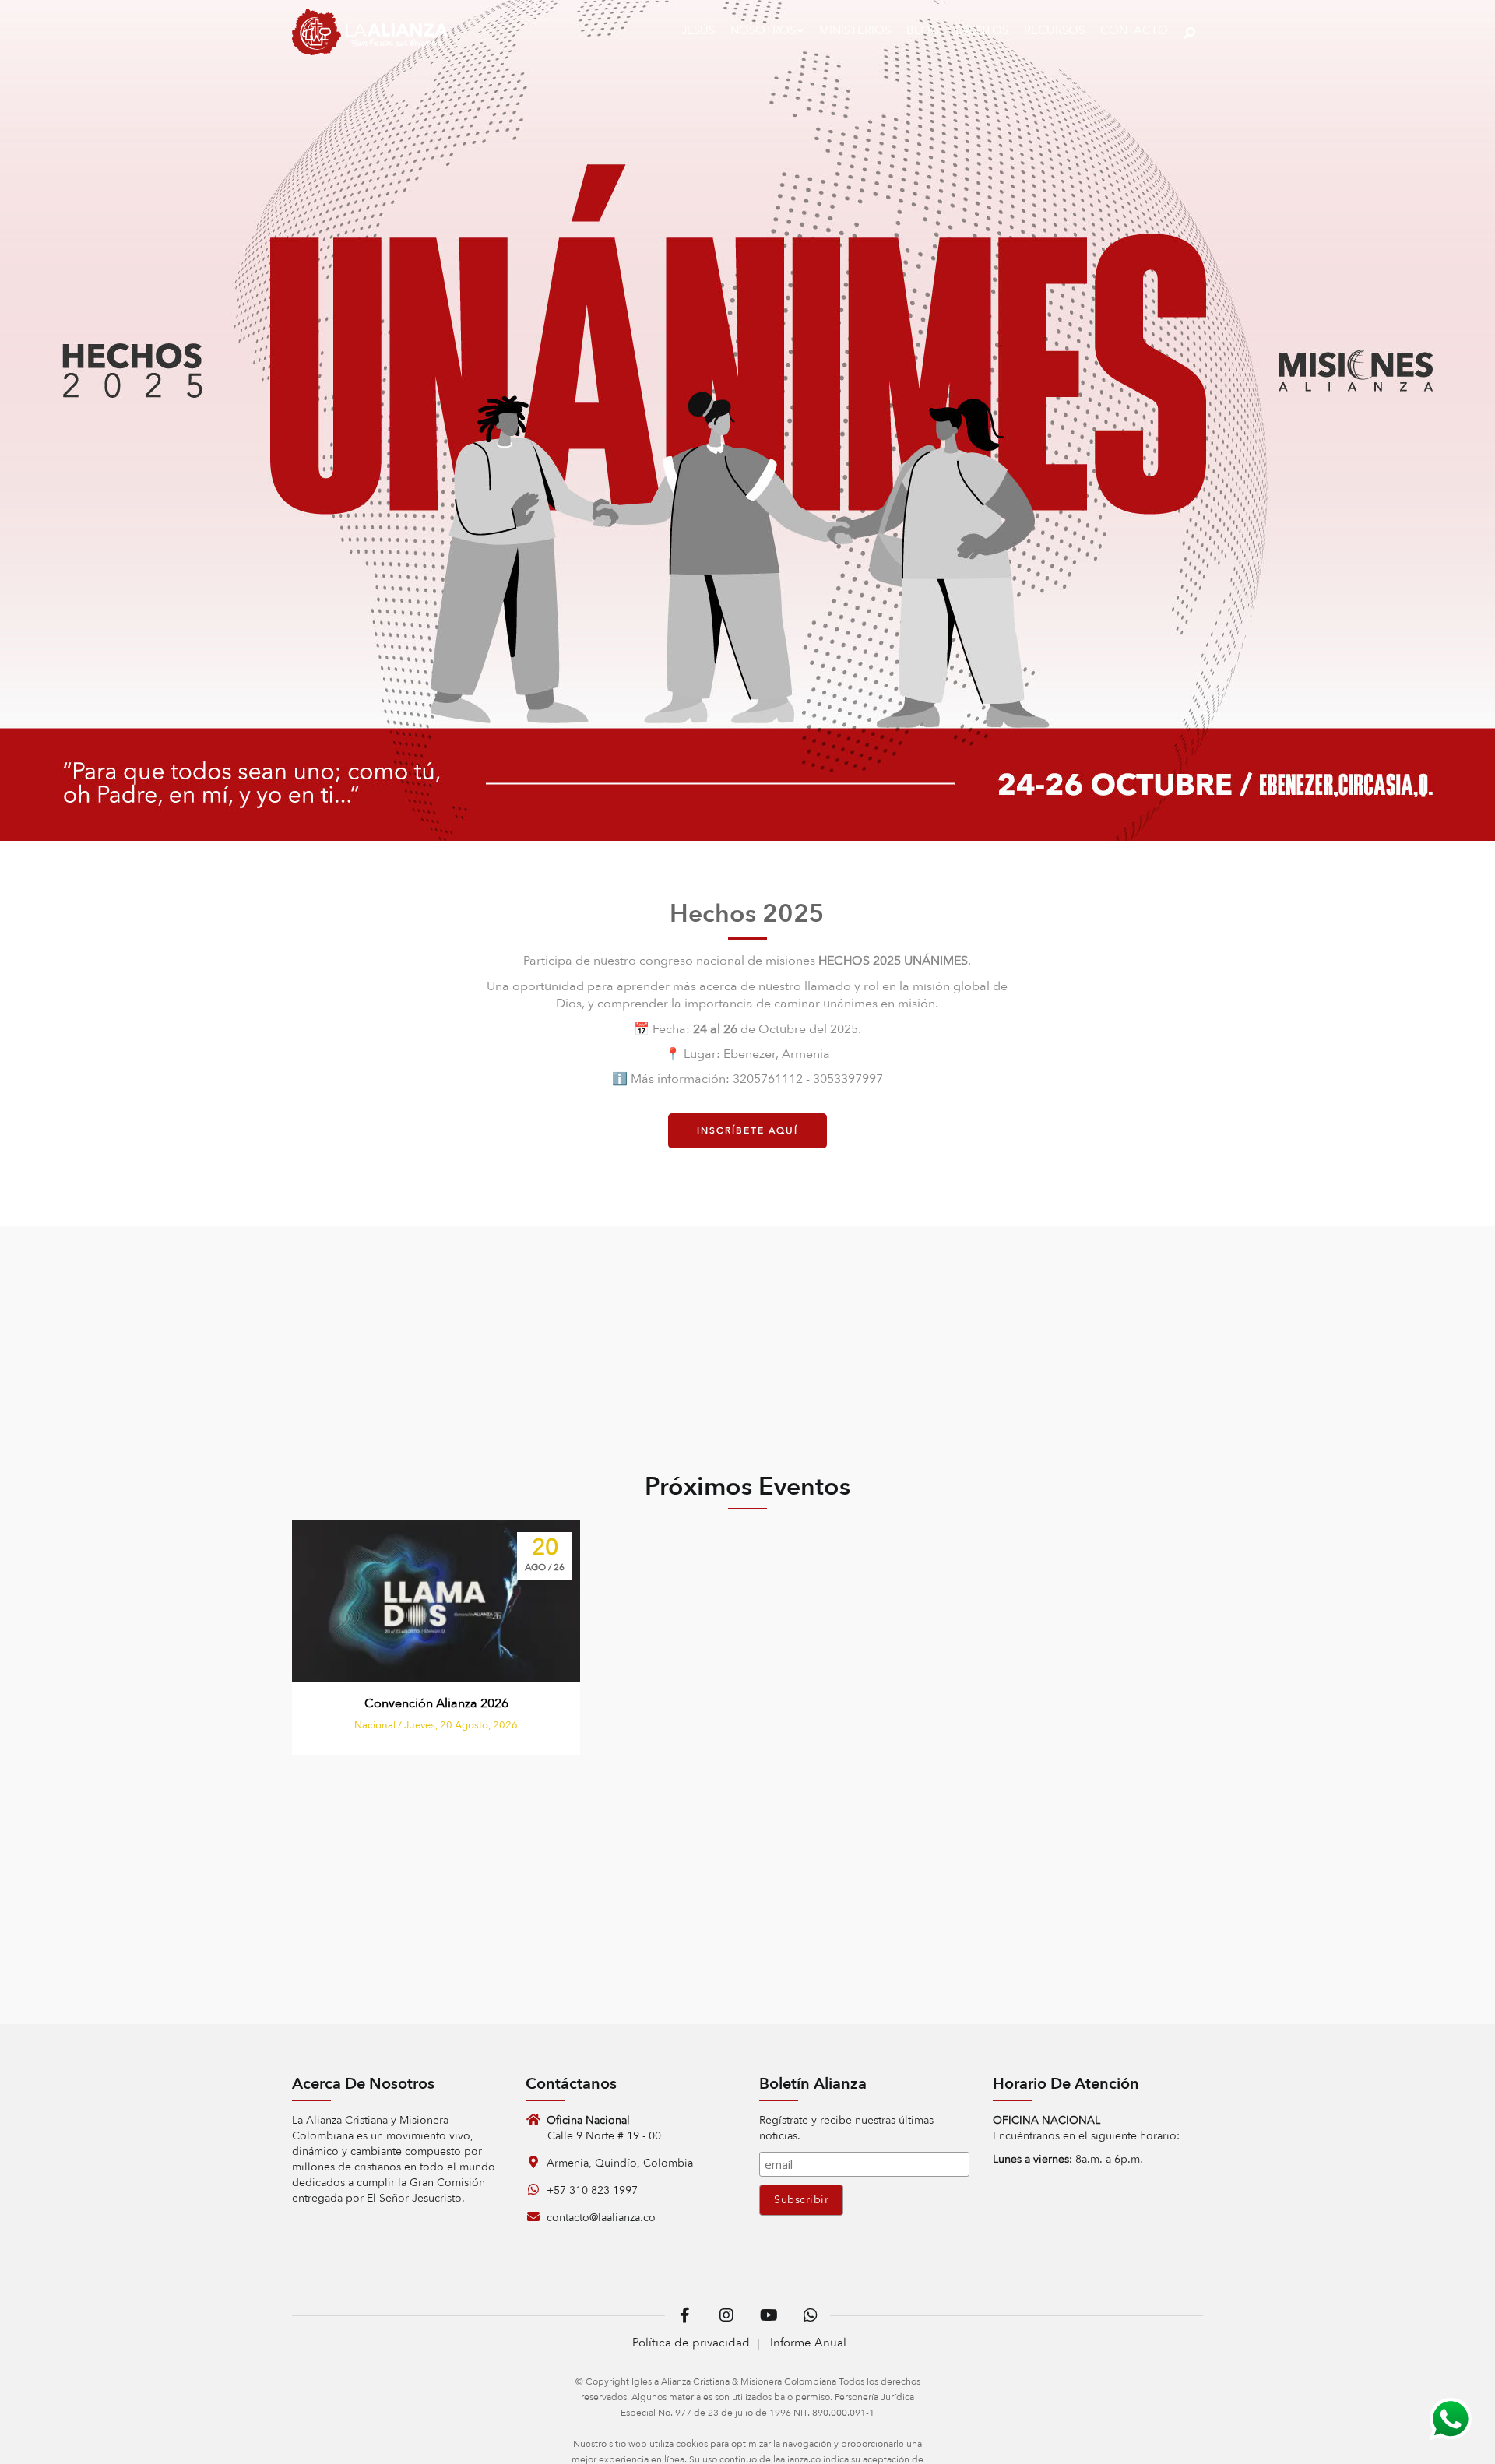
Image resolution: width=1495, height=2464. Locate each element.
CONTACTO (1134, 30)
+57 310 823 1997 (591, 2190)
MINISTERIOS (855, 30)
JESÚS (698, 30)
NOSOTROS (763, 30)
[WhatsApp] (1450, 2419)
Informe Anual (808, 2343)
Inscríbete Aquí (747, 1130)
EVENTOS (982, 30)
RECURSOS (1054, 30)
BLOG (923, 30)
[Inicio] (370, 35)
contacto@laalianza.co (600, 2218)
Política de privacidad (691, 2343)
